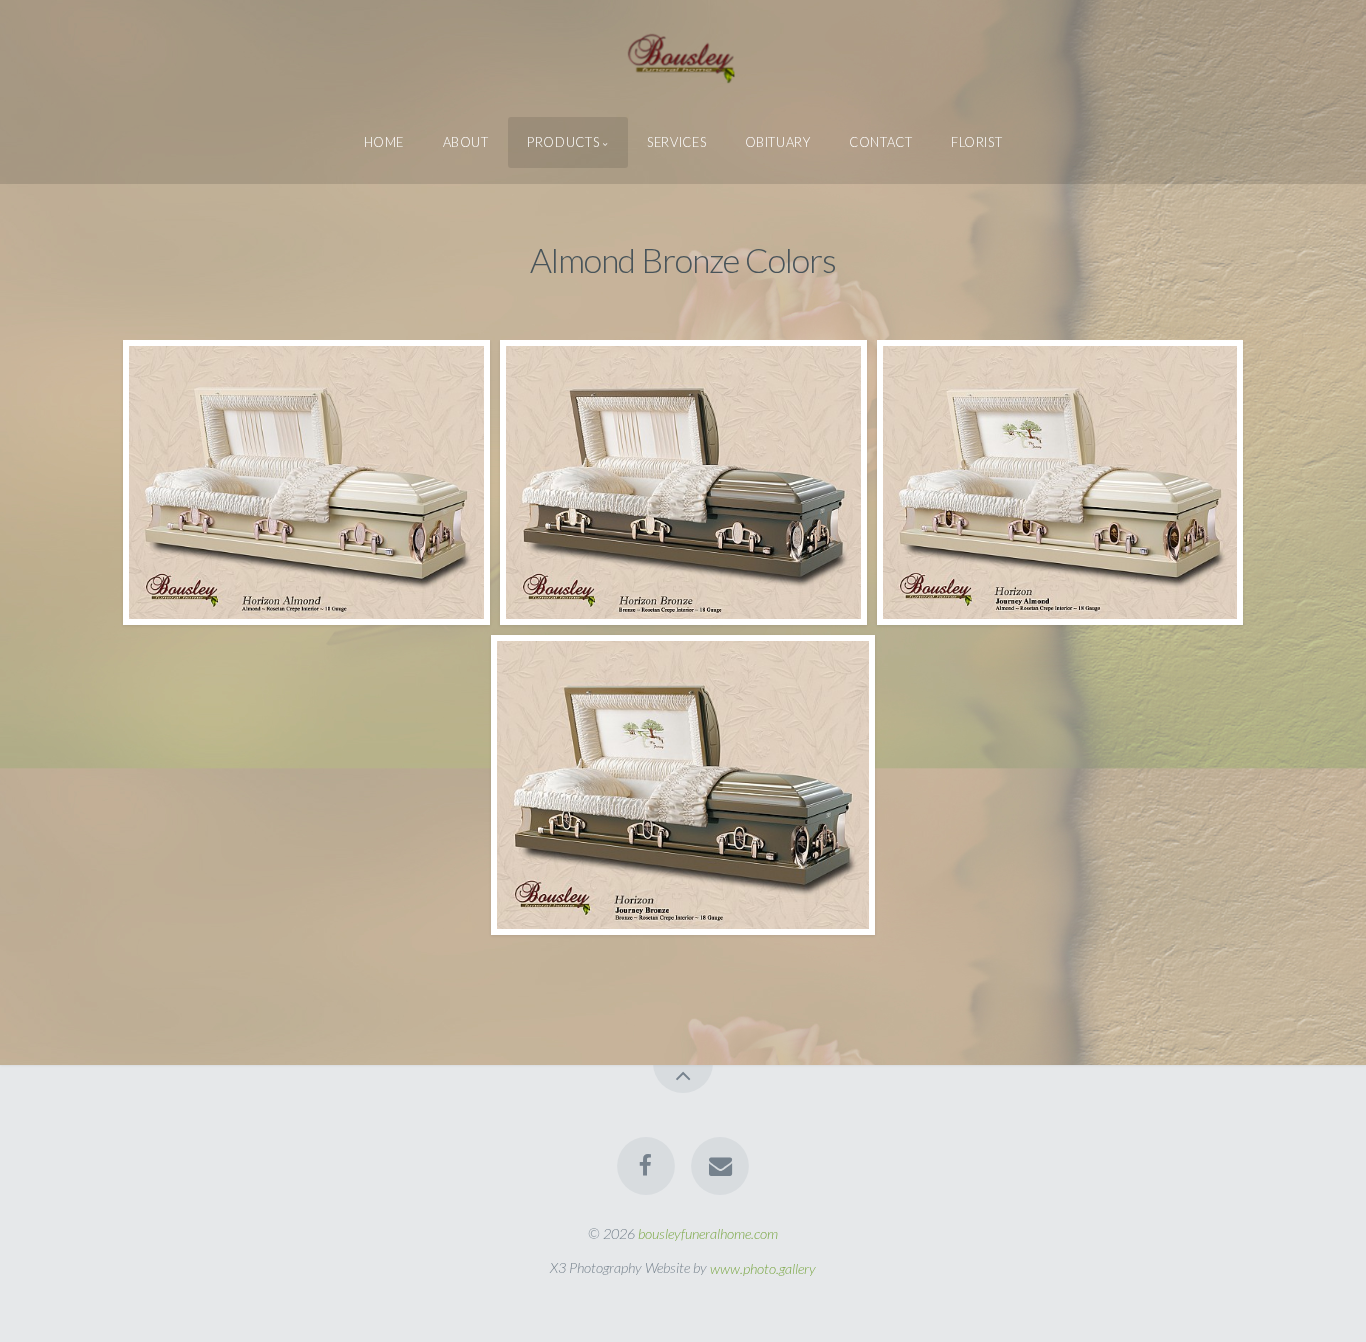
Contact (880, 142)
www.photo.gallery (763, 1267)
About (466, 142)
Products (563, 142)
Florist (976, 142)
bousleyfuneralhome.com (708, 1233)
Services (676, 142)
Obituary (778, 142)
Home (384, 142)
